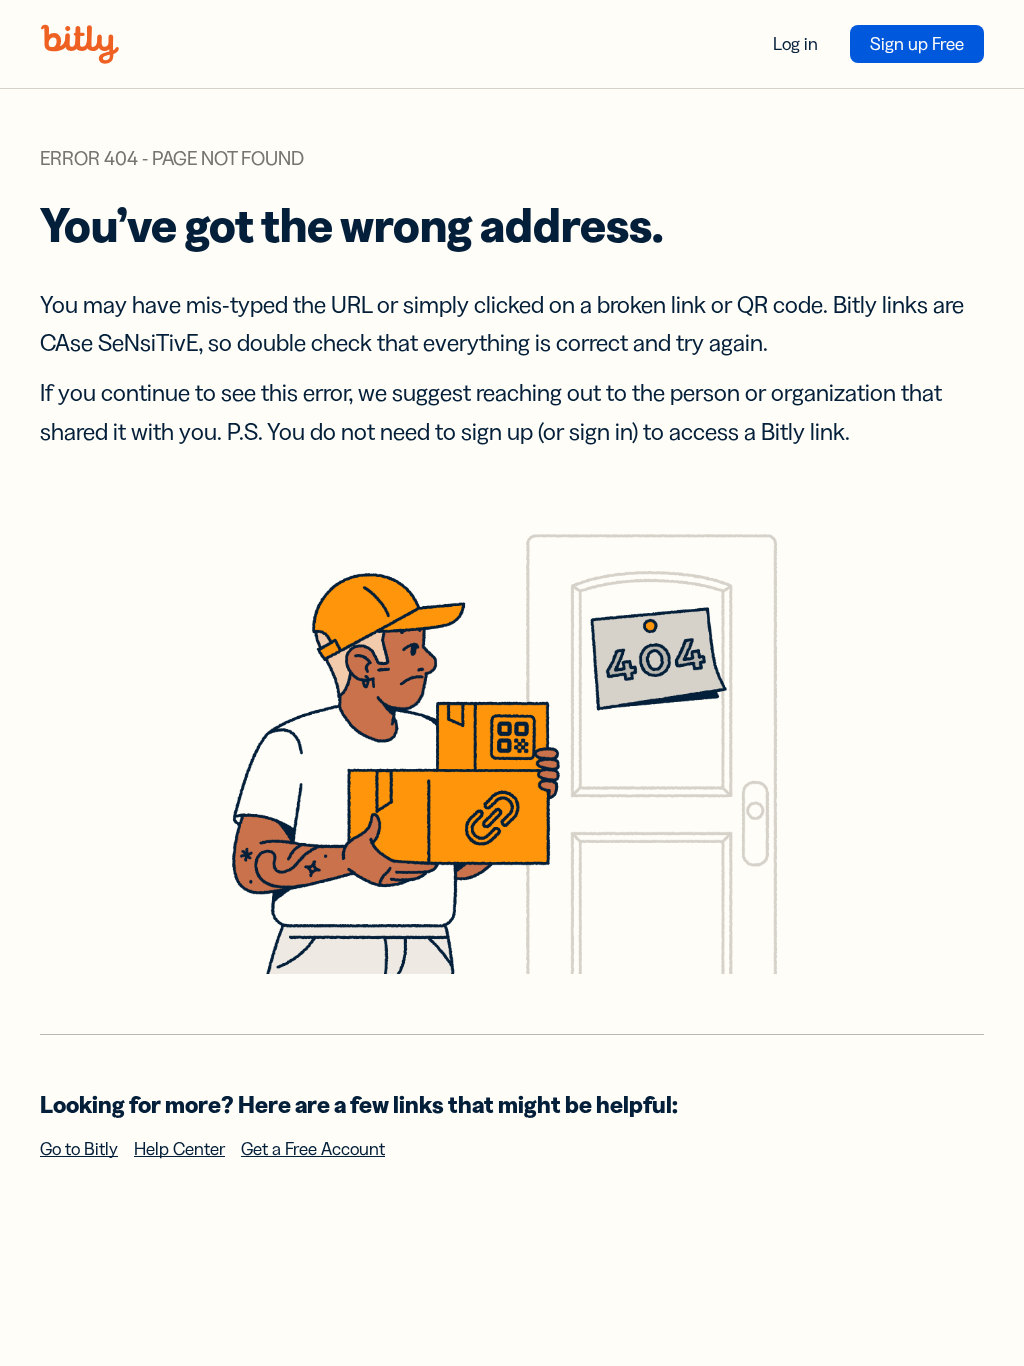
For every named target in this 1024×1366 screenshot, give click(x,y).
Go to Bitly (79, 1149)
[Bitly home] (80, 44)
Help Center (179, 1149)
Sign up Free (917, 44)
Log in (795, 44)
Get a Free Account (313, 1149)
